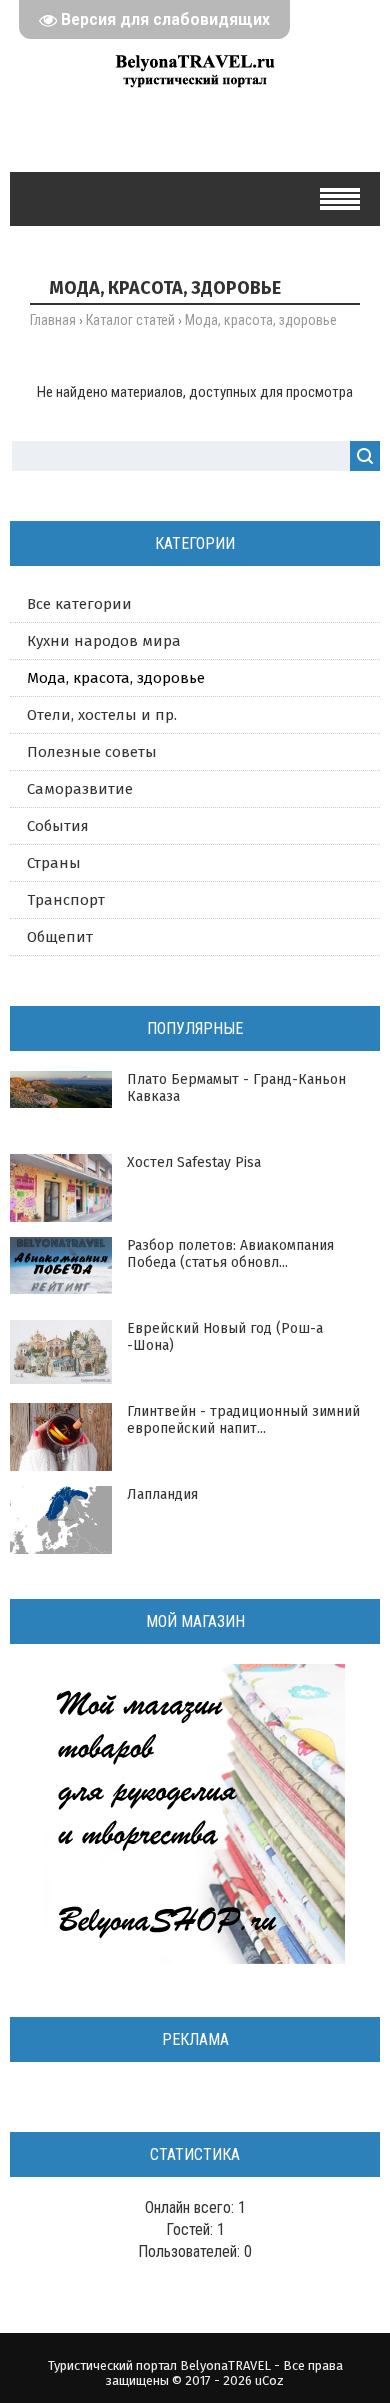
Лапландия (162, 1494)
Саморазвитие (80, 789)
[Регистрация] (131, 135)
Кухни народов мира (104, 641)
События (58, 826)
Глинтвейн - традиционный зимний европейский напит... (243, 1420)
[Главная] (195, 92)
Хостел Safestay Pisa (194, 1162)
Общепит (60, 937)
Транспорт (66, 900)
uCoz (269, 2380)
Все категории (79, 604)
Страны (54, 863)
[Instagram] (259, 135)
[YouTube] (227, 135)
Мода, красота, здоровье (116, 678)
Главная (53, 320)
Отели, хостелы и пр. (102, 715)
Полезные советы (92, 752)
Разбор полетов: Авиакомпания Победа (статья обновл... (230, 1254)
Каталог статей (130, 320)
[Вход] (163, 135)
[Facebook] (195, 135)
